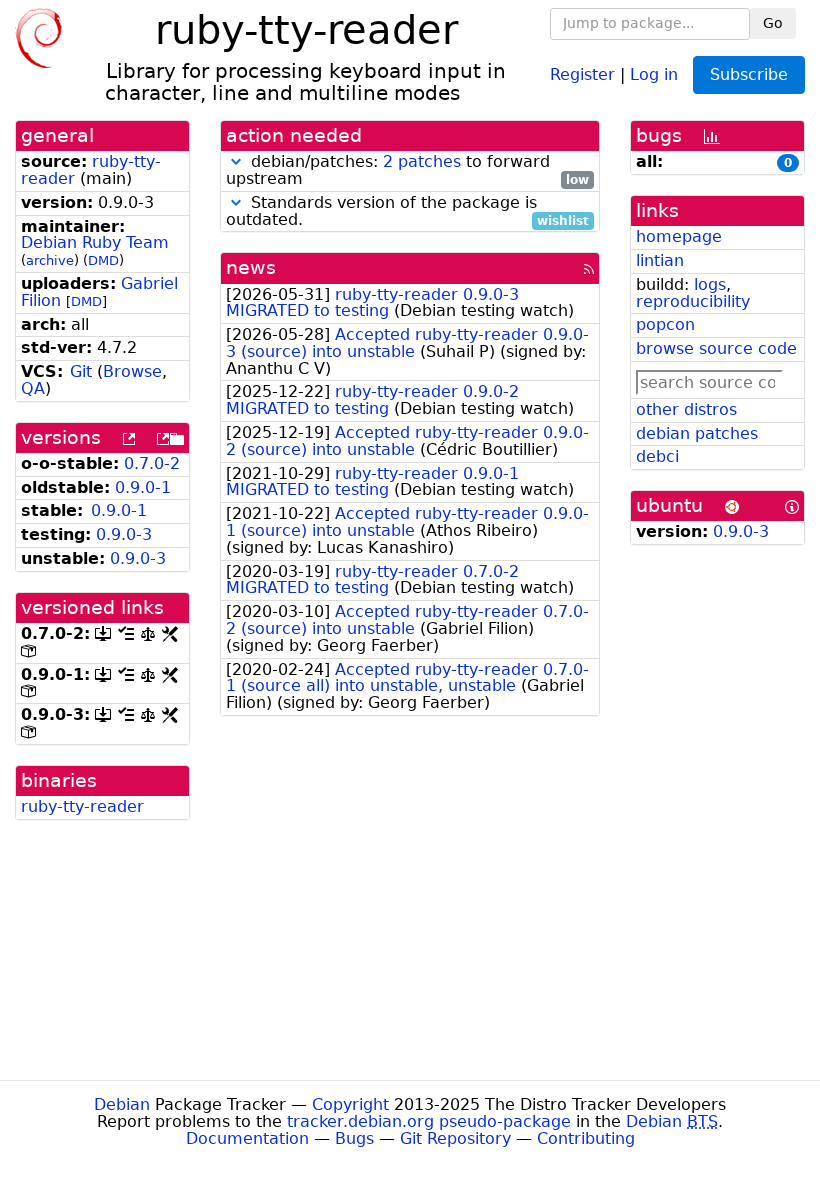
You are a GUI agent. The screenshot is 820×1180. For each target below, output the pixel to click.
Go (773, 23)
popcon (665, 324)
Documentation (247, 1138)
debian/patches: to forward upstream (407, 171)
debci (657, 456)
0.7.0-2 (152, 463)
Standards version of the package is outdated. (407, 212)
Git (81, 371)
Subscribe (749, 74)
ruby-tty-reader (82, 806)
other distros (686, 409)
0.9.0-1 (143, 487)
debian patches (697, 433)
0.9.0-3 (124, 534)
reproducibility (693, 301)
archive (50, 260)
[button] (236, 161)
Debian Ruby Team (95, 242)
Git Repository (455, 1138)
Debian (122, 1104)
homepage (679, 236)
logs (710, 284)
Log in (654, 73)
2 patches (422, 161)
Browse (132, 371)
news (251, 267)
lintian (660, 260)
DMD (103, 260)
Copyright (350, 1104)
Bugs (354, 1138)
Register (582, 73)
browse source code (716, 348)
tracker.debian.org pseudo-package (429, 1121)
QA (33, 388)
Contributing (586, 1138)
